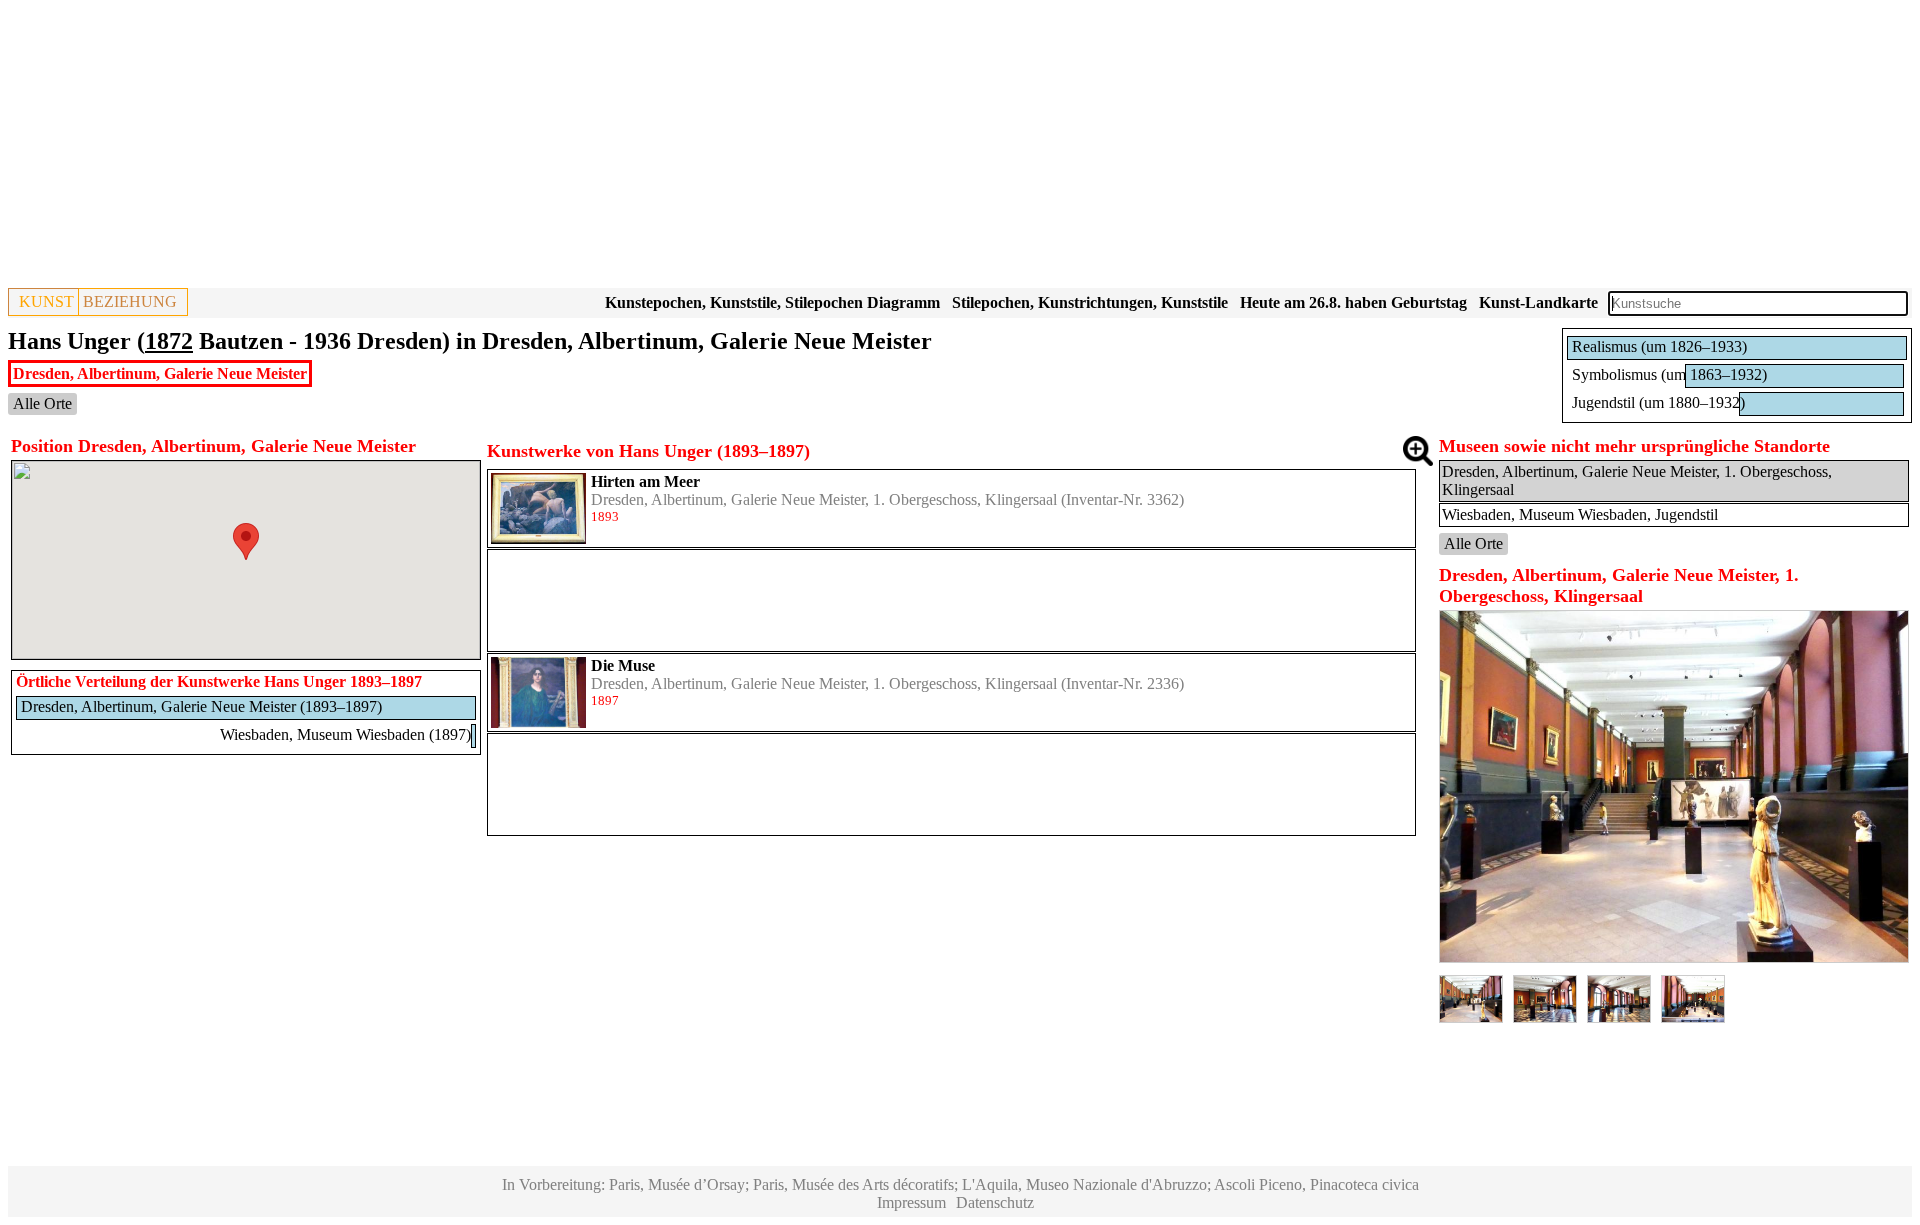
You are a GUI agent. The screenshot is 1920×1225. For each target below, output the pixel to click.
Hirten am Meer (645, 481)
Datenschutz (995, 1202)
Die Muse (623, 665)
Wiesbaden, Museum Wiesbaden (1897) (345, 734)
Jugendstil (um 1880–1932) (1658, 402)
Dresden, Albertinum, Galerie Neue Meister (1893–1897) (201, 706)
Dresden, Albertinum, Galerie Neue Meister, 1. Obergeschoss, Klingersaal (824, 499)
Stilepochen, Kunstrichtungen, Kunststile (1090, 302)
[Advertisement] (608, 148)
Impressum (911, 1202)
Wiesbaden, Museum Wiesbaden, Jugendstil (1580, 514)
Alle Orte (42, 403)
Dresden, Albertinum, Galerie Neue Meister (160, 373)
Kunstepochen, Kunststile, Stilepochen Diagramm (772, 302)
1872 (169, 341)
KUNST (46, 301)
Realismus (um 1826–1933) (1659, 346)
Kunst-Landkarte (1538, 302)
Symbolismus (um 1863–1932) (1669, 374)
